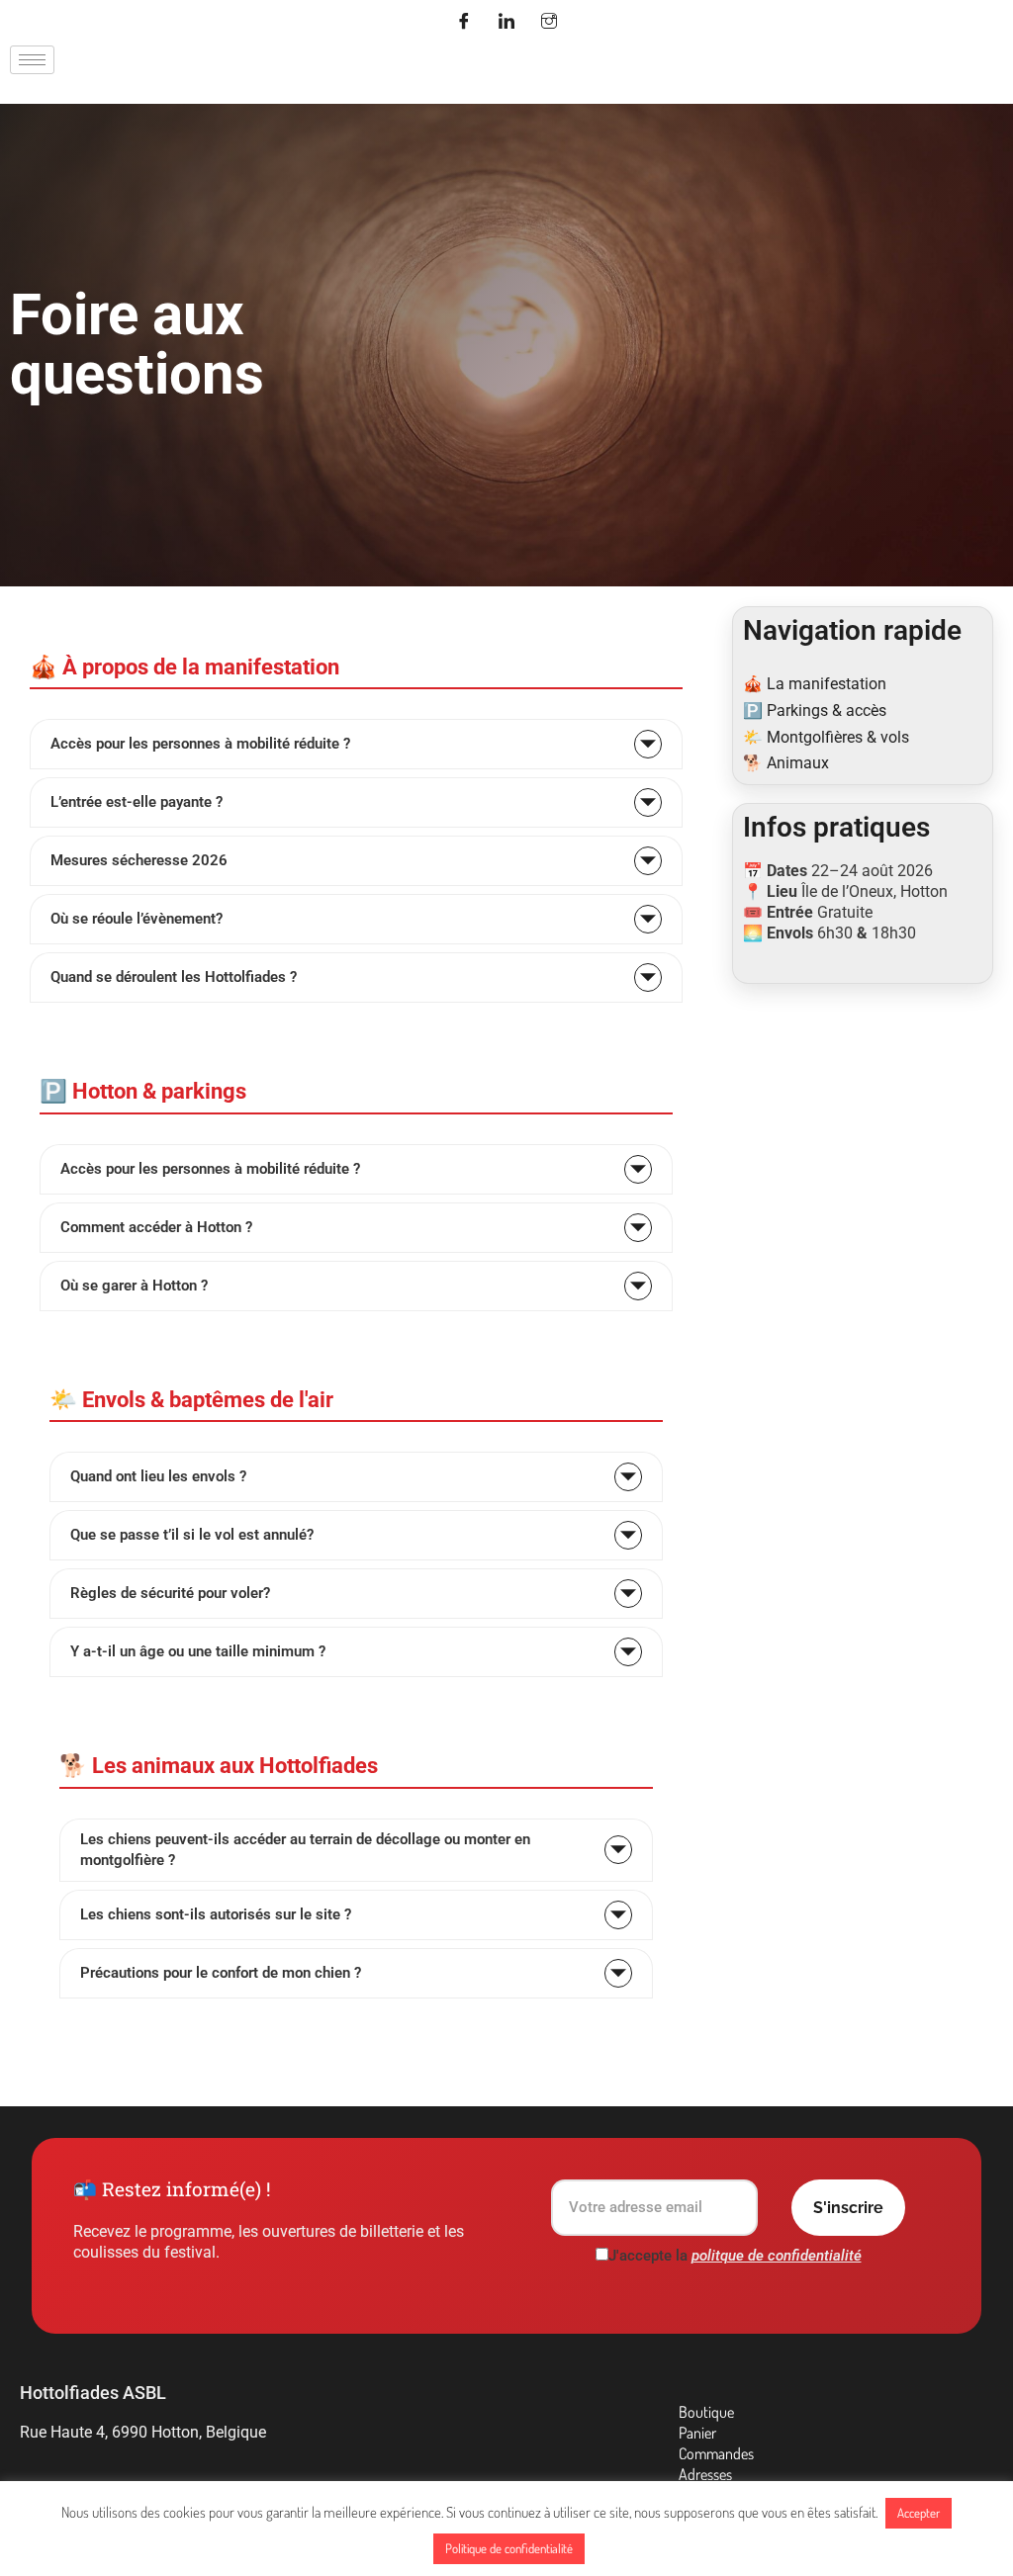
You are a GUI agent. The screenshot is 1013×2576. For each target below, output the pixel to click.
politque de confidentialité (777, 2256)
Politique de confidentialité (509, 2548)
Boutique (706, 2412)
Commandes (716, 2453)
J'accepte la (735, 2256)
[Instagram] (549, 23)
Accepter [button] (919, 2513)
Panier (697, 2433)
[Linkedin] (506, 23)
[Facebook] (464, 23)
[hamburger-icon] (32, 60)
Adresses (705, 2474)
